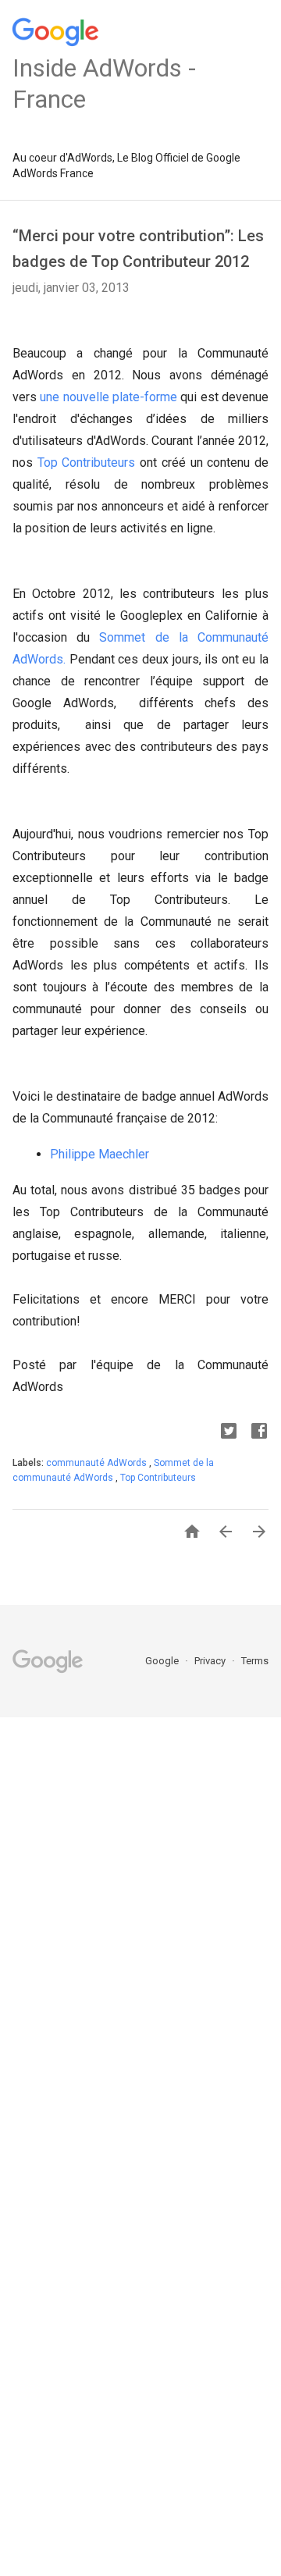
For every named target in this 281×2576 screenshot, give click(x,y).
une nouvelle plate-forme (107, 397)
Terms (255, 1661)
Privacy (211, 1661)
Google (163, 1661)
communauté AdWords (98, 1463)
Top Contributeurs (87, 463)
